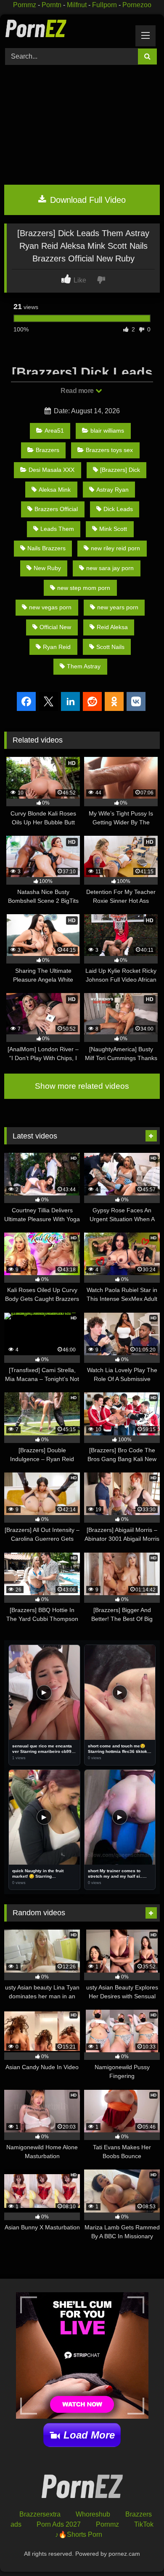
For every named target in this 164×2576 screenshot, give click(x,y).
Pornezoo (137, 5)
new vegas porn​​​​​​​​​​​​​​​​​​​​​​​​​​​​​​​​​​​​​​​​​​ (50, 607)
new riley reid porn (115, 548)
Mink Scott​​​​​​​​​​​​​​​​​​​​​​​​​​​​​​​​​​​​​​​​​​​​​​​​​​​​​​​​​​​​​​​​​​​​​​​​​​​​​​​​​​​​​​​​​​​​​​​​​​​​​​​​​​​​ (113, 529)
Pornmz (25, 5)
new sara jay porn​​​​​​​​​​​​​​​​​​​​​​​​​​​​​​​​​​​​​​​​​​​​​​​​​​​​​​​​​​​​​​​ (110, 568)
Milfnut (77, 5)
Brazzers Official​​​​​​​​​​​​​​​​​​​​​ (56, 509)
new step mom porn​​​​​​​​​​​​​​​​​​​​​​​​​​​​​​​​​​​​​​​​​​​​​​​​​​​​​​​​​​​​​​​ (84, 588)
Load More (89, 2435)
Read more (78, 391)
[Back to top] (138, 2551)
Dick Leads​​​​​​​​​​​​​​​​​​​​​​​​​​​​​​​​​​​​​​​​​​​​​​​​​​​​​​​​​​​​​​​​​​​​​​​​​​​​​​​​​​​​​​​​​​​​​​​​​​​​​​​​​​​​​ (118, 509)
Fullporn (104, 5)
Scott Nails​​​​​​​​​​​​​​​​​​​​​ (110, 647)
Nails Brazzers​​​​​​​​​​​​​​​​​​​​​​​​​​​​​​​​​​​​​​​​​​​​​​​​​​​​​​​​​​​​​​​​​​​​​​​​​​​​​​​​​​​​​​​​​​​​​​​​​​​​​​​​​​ (46, 548)
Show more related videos (82, 1086)
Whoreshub (93, 2514)
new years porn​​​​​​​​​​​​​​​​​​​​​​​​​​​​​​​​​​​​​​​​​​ (118, 607)
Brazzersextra (40, 2514)
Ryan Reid (57, 647)
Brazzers (48, 450)
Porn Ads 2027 (59, 2524)
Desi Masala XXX (52, 470)
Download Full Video (87, 200)
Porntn (52, 5)
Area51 (54, 431)
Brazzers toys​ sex (109, 450)
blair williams (107, 431)
